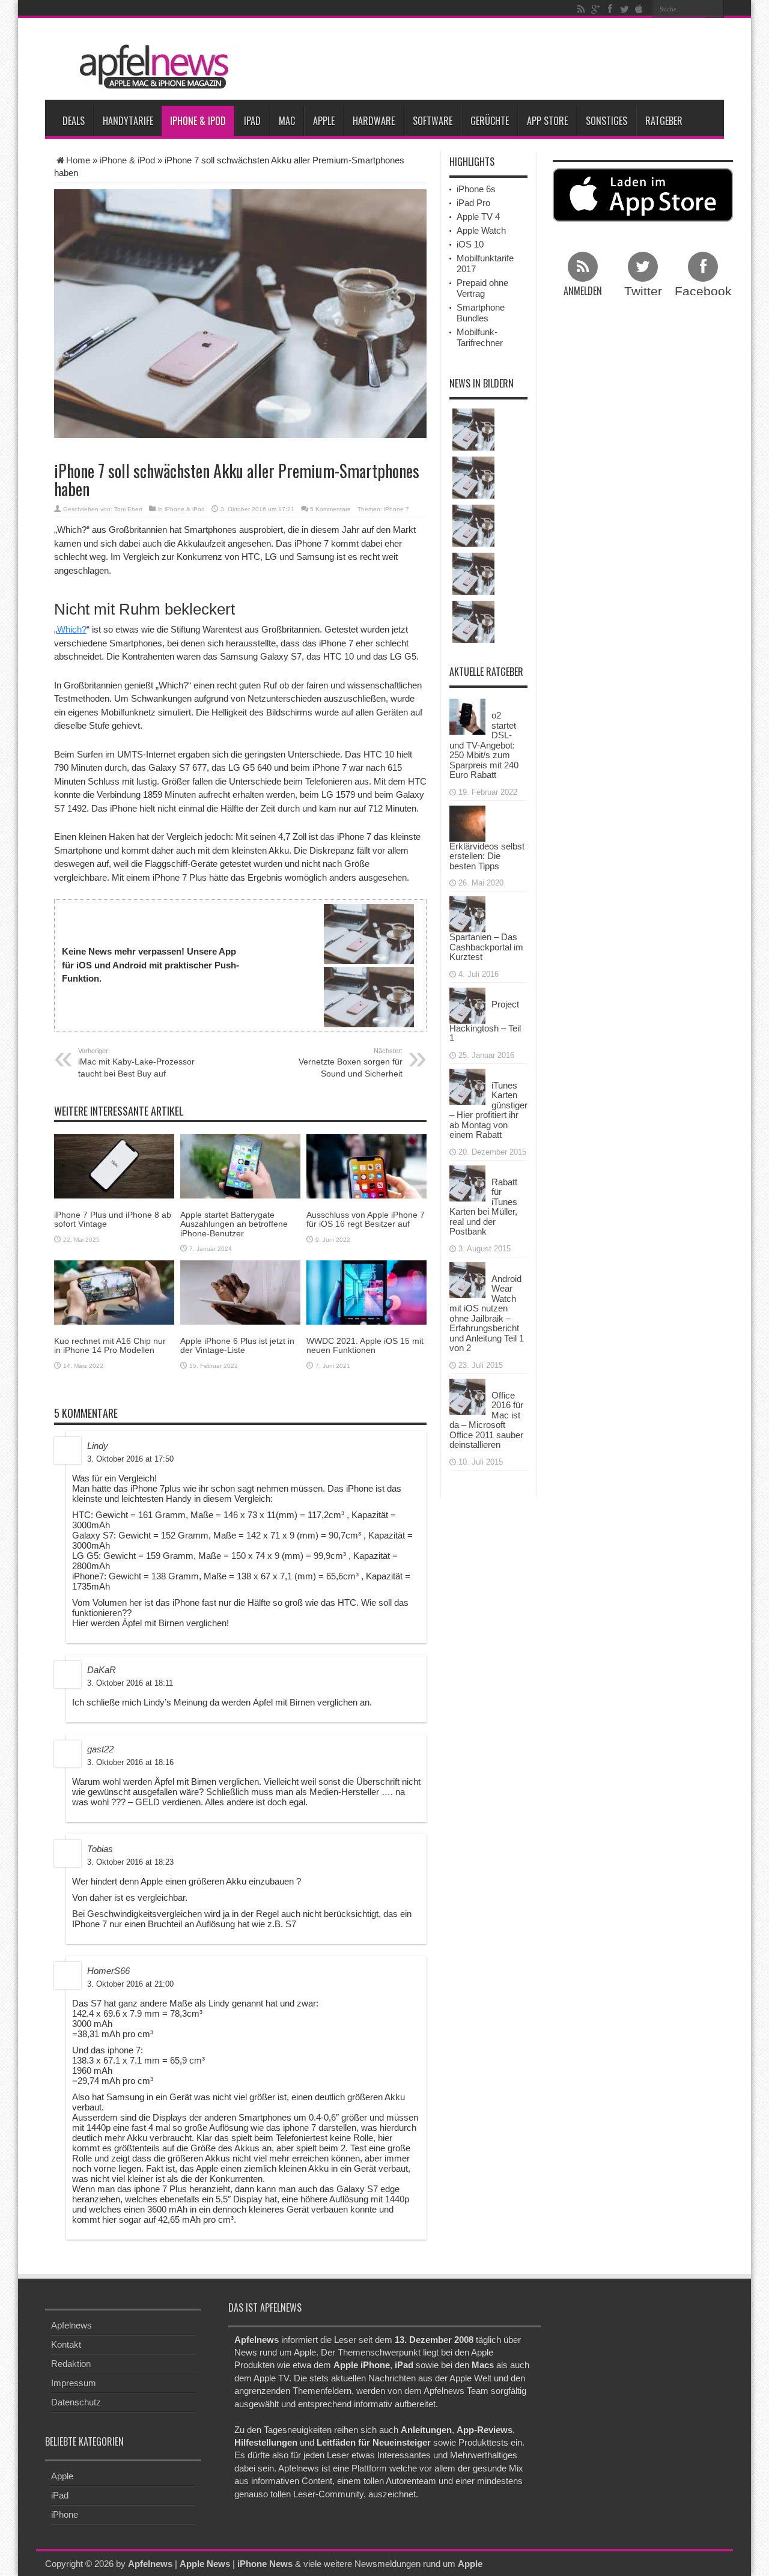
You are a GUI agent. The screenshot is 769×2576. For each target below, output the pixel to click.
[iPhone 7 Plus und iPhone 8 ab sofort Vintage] (114, 1166)
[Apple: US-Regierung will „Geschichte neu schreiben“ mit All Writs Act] (473, 574)
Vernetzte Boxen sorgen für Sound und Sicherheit (351, 1063)
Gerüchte (490, 121)
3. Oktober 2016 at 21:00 (130, 1984)
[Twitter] (624, 9)
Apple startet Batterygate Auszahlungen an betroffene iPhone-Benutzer (234, 1224)
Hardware (374, 121)
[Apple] (639, 9)
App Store (547, 121)
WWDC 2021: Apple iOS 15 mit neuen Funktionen (365, 1345)
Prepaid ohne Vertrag (482, 288)
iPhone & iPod (198, 121)
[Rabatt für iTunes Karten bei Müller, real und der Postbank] (467, 1182)
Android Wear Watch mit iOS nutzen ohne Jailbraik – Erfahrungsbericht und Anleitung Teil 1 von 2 (487, 1314)
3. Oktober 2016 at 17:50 (130, 1459)
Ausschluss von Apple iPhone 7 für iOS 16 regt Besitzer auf (366, 1219)
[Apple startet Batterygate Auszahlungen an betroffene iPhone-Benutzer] (240, 1166)
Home (78, 160)
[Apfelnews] (150, 67)
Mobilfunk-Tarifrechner (480, 337)
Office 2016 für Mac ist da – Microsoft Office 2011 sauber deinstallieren (486, 1420)
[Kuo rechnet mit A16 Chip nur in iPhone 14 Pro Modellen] (114, 1292)
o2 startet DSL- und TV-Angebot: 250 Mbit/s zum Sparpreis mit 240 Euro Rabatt (484, 745)
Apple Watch (481, 230)
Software (433, 121)
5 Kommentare (330, 509)
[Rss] (581, 9)
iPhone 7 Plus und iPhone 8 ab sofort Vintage (113, 1219)
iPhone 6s (476, 189)
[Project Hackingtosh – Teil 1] (467, 1004)
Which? (72, 629)
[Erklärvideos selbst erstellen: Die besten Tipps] (467, 822)
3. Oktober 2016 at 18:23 (130, 1862)
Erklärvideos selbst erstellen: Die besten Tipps (487, 856)
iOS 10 (470, 244)
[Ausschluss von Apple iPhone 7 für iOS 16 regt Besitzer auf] (366, 1166)
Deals (74, 121)
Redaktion (71, 2364)
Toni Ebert (128, 509)
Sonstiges (606, 121)
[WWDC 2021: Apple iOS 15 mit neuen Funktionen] (366, 1292)
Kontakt (66, 2344)
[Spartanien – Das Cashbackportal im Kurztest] (467, 913)
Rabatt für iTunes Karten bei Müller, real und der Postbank (483, 1207)
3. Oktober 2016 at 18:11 (130, 1683)
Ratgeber (664, 121)
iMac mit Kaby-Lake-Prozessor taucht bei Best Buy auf (136, 1063)
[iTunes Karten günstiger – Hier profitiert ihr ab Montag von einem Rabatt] (467, 1085)
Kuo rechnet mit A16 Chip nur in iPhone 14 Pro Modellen (110, 1345)
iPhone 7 (397, 509)
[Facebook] (610, 9)
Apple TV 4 (478, 217)
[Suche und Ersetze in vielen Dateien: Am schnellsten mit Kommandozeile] (473, 526)
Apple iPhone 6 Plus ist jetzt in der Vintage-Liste (237, 1345)
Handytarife (128, 121)
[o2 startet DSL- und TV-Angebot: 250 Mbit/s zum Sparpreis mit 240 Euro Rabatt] (467, 716)
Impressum (74, 2383)
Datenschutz (76, 2402)
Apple (324, 121)
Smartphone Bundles (481, 313)
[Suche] (715, 9)
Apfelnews (71, 2325)
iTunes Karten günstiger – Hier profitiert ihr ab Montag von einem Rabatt (488, 1110)
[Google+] (595, 9)
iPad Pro (473, 203)
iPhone (65, 2514)
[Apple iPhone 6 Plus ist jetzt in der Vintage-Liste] (240, 1292)
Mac (287, 121)
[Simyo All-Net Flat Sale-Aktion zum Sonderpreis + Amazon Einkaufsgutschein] (473, 430)
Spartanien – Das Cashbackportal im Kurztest (486, 947)
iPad (252, 121)
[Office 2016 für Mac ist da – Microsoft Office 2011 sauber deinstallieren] (467, 1395)
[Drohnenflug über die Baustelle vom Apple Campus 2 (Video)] (473, 478)
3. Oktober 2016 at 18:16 (130, 1762)
